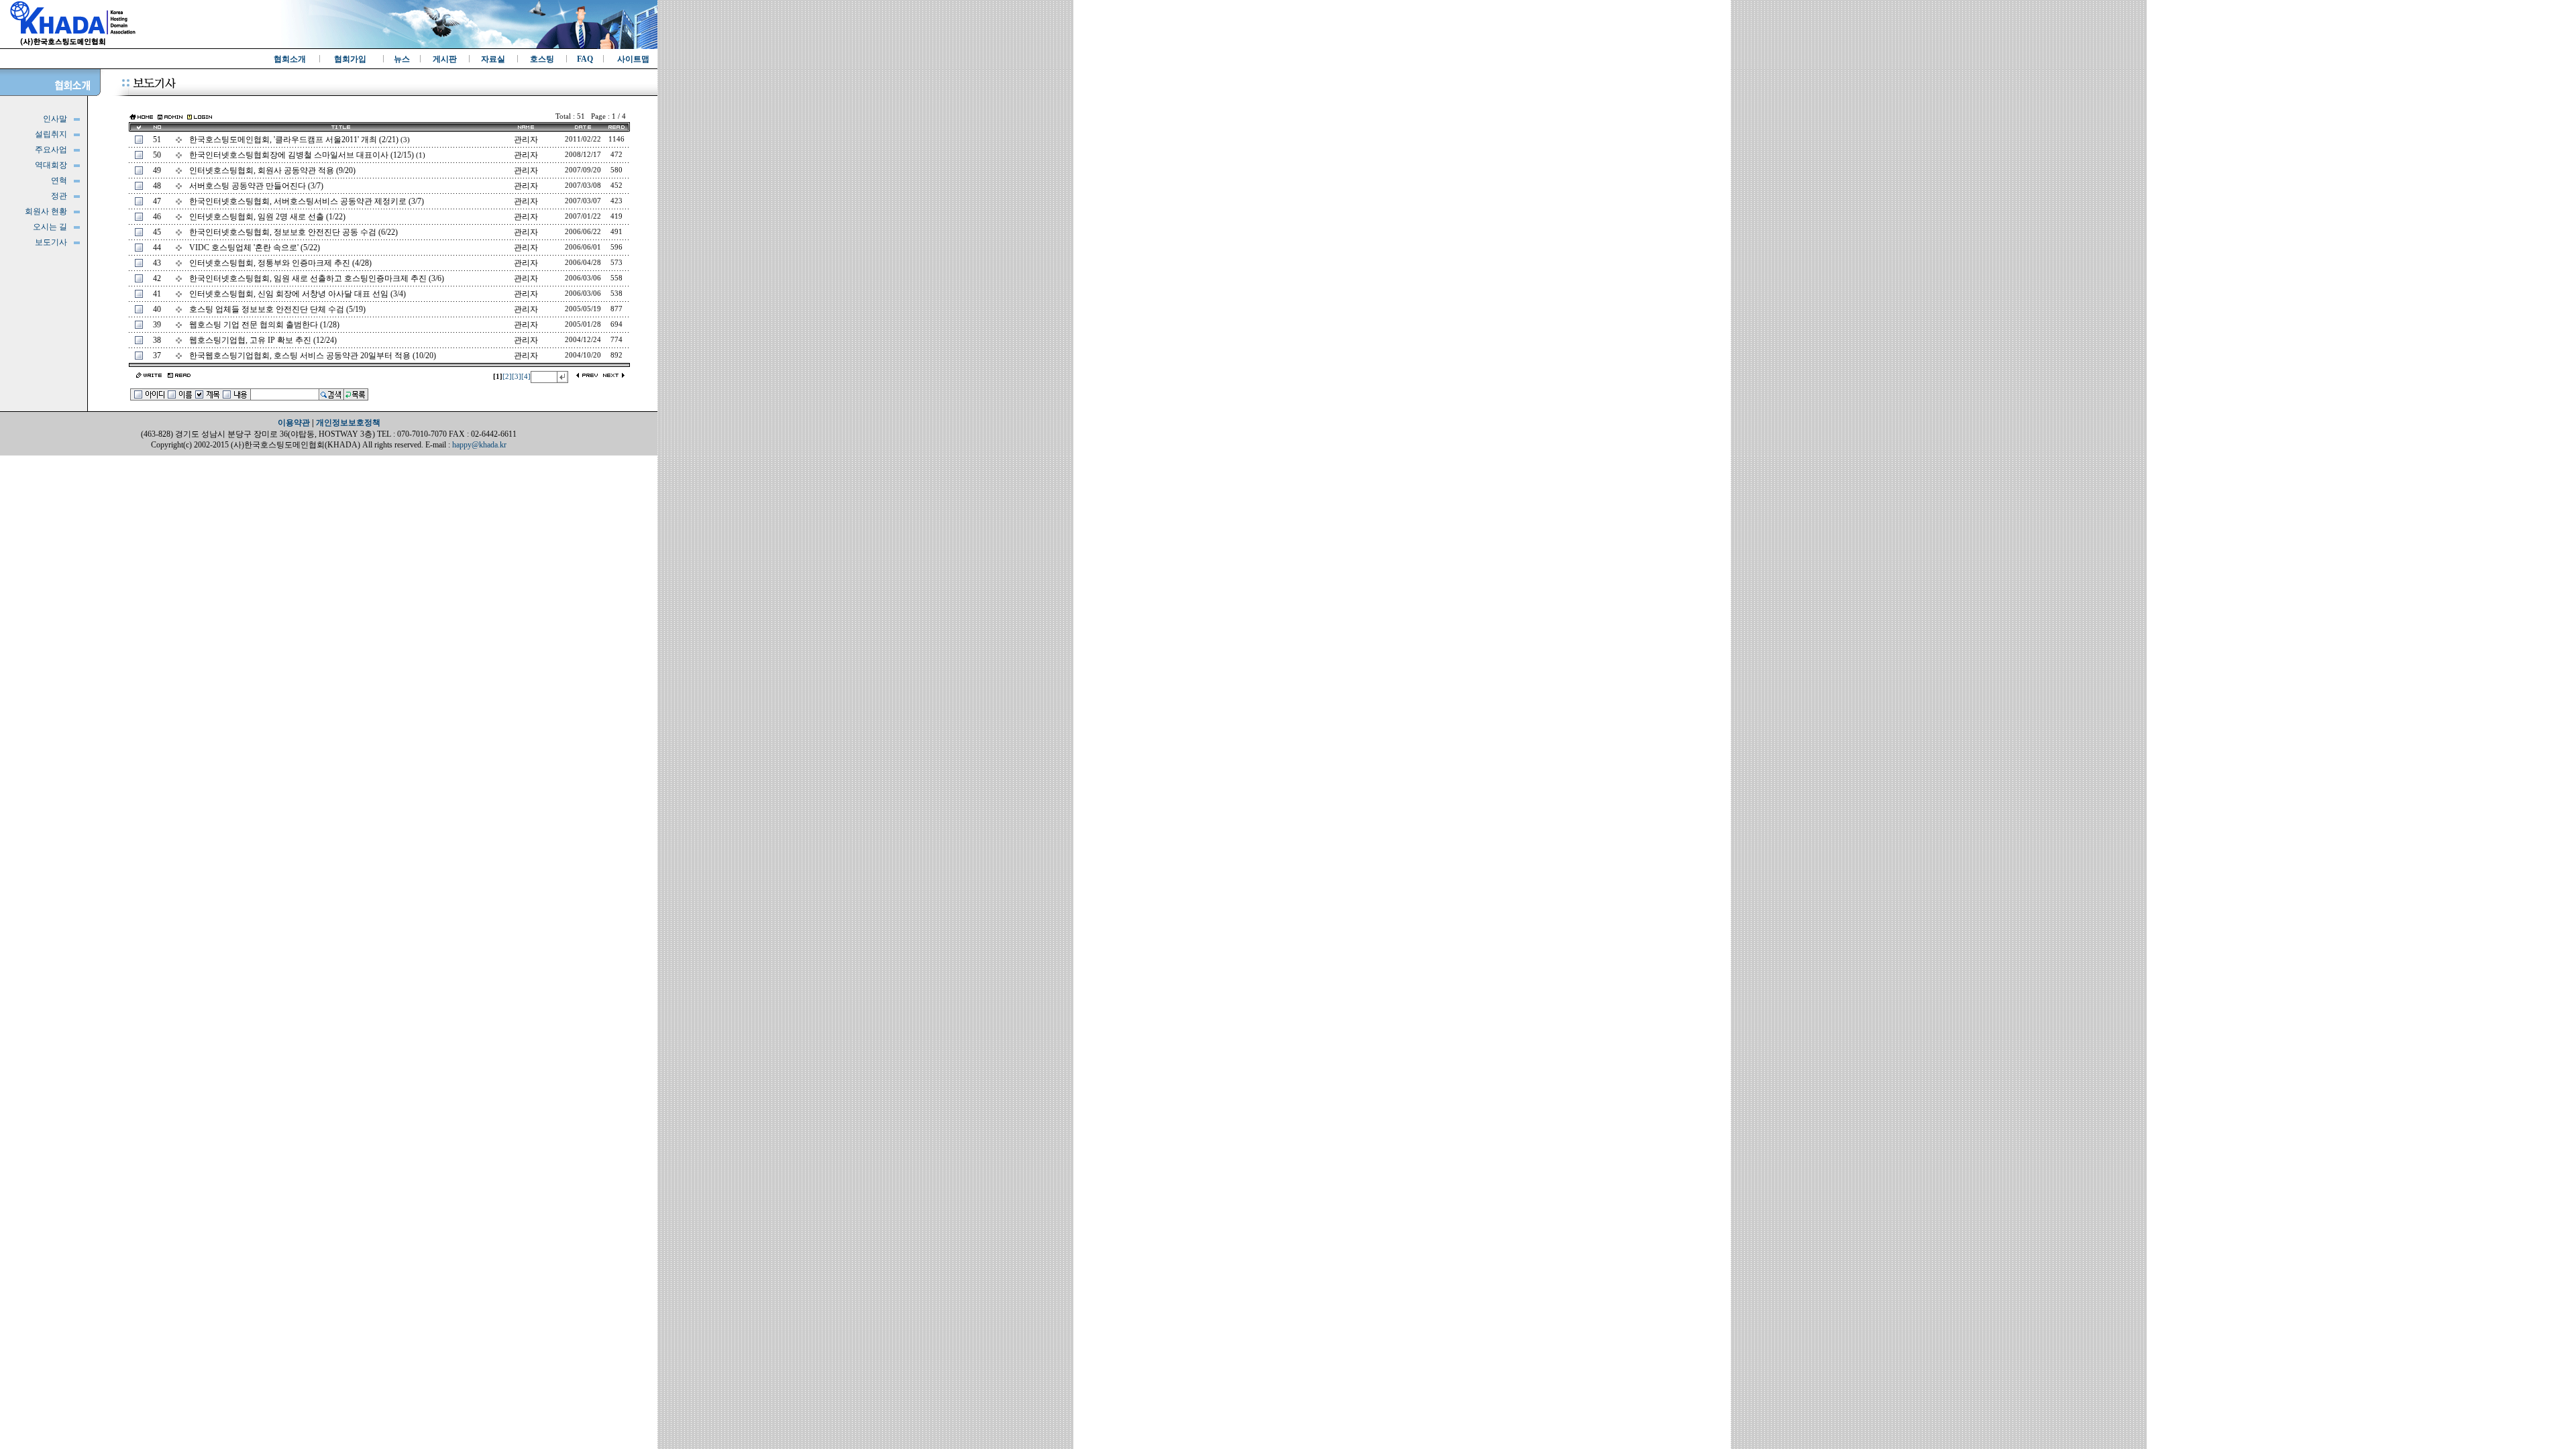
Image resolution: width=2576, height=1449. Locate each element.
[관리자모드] (170, 116)
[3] (517, 377)
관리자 (526, 155)
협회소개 (290, 59)
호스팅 (542, 59)
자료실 (493, 59)
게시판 (445, 59)
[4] (526, 377)
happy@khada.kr (479, 445)
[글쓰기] (149, 376)
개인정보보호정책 (348, 423)
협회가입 (350, 59)
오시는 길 (50, 227)
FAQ (585, 59)
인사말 (55, 119)
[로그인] (200, 116)
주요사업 (51, 150)
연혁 (59, 180)
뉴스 (402, 59)
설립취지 (51, 134)
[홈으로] (141, 118)
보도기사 (51, 242)
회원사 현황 (46, 211)
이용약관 (294, 423)
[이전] (587, 376)
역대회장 (51, 165)
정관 (59, 196)
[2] (507, 377)
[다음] (613, 376)
